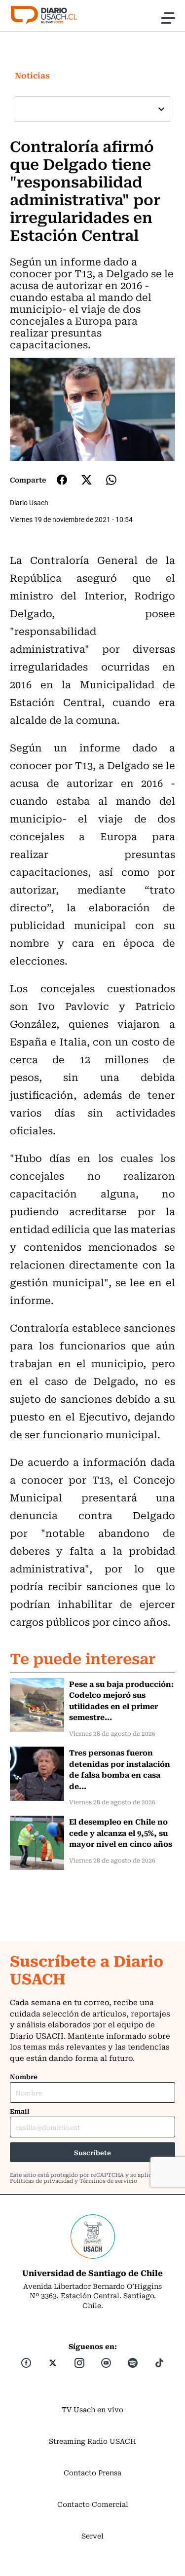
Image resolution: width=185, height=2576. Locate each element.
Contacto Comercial (93, 2504)
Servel (92, 2536)
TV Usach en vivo (92, 2409)
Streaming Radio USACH (92, 2441)
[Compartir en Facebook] (62, 480)
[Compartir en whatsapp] (111, 480)
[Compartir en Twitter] (87, 480)
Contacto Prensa (92, 2472)
